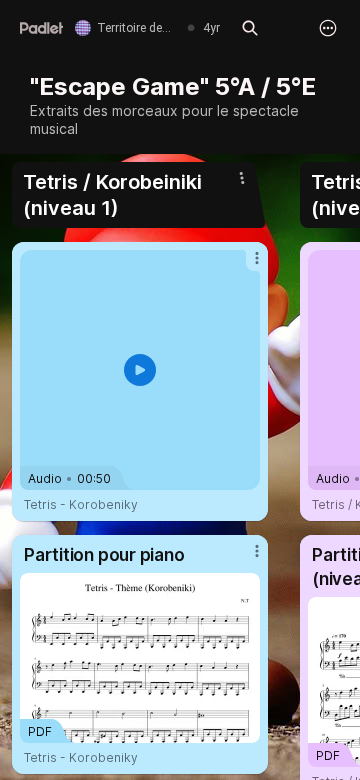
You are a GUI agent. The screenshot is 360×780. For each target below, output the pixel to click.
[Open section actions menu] (242, 178)
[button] (140, 370)
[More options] (328, 28)
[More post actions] (244, 266)
